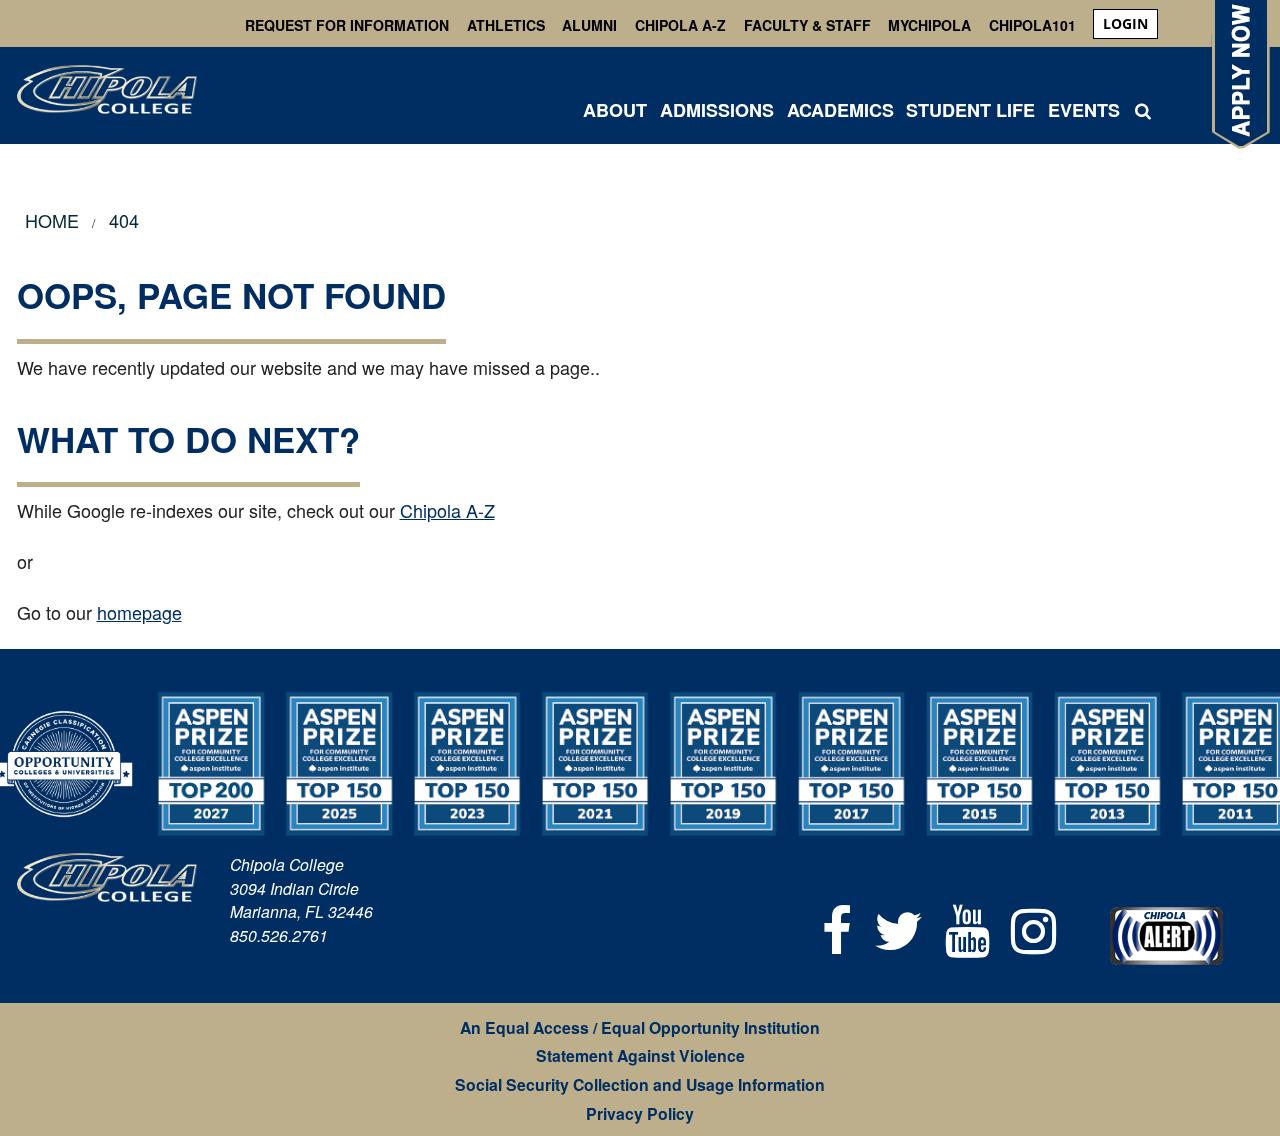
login (1125, 23)
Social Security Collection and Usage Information (640, 1084)
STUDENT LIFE (970, 110)
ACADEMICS (840, 110)
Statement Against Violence (640, 1055)
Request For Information (347, 25)
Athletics (506, 25)
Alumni (589, 25)
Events (1084, 110)
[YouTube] (967, 927)
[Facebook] (838, 927)
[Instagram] (1033, 927)
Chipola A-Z (680, 25)
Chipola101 (1032, 25)
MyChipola (929, 25)
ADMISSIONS (717, 110)
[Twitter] (898, 927)
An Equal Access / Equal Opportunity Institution (640, 1027)
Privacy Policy (640, 1113)
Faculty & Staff (807, 25)
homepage (139, 612)
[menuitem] (1125, 24)
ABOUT (615, 110)
